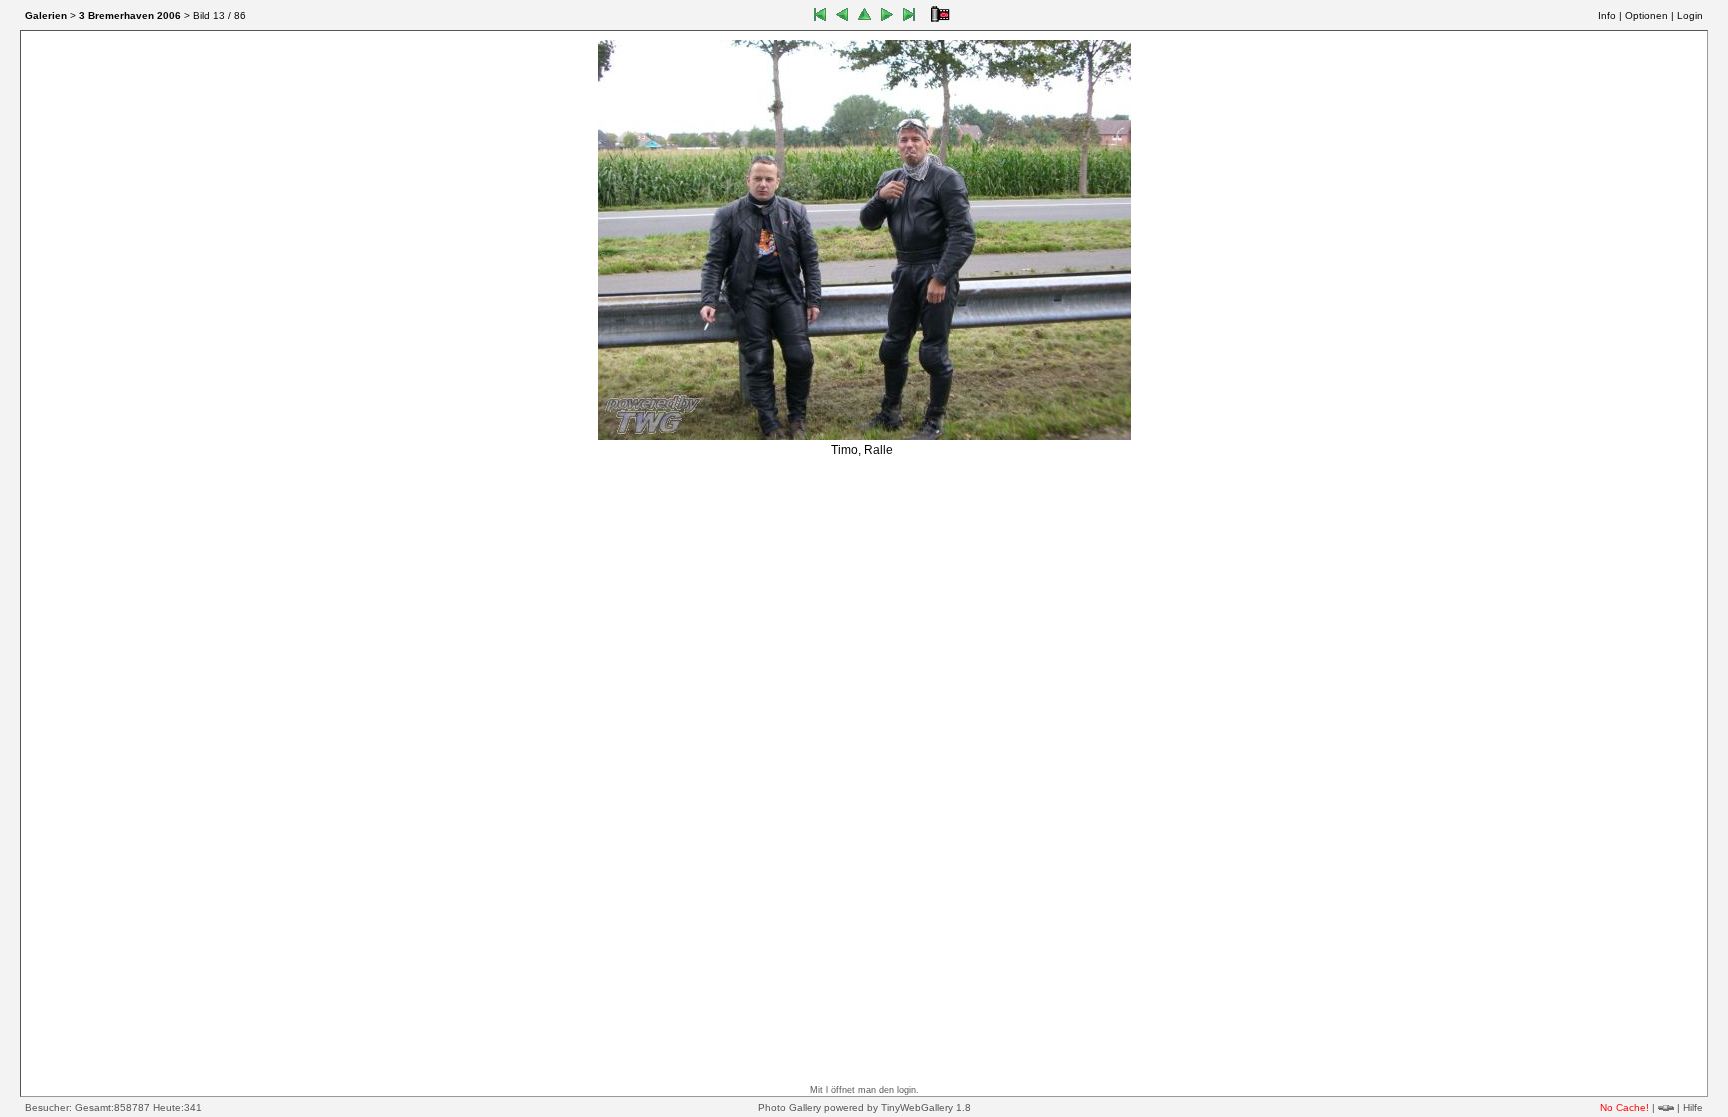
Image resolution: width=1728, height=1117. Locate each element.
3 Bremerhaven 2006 (130, 15)
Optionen (1646, 15)
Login (1690, 15)
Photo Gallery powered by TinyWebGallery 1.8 (864, 1107)
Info (1607, 15)
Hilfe (1693, 1107)
